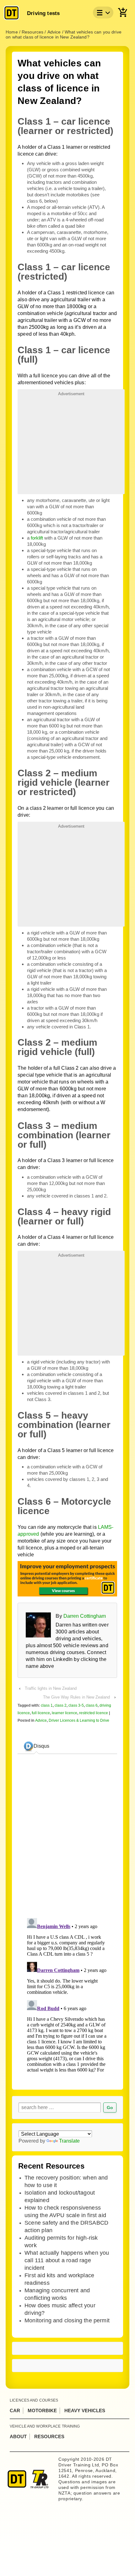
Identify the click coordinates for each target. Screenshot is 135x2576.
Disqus (41, 1746)
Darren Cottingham (85, 1616)
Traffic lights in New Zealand (51, 1688)
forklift (37, 538)
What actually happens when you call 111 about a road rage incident (67, 2260)
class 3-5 (76, 1705)
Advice (41, 1720)
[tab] (36, 1746)
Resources (49, 2436)
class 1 (47, 1705)
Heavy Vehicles (85, 2410)
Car (15, 2410)
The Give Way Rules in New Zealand (76, 1697)
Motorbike (42, 2410)
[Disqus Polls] (75, 1837)
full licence (41, 1713)
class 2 (61, 1705)
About (18, 2436)
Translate (69, 2141)
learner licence (65, 1713)
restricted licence (94, 1713)
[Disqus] (67, 1994)
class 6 (92, 1705)
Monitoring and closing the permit (67, 2320)
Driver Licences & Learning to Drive (79, 1720)
